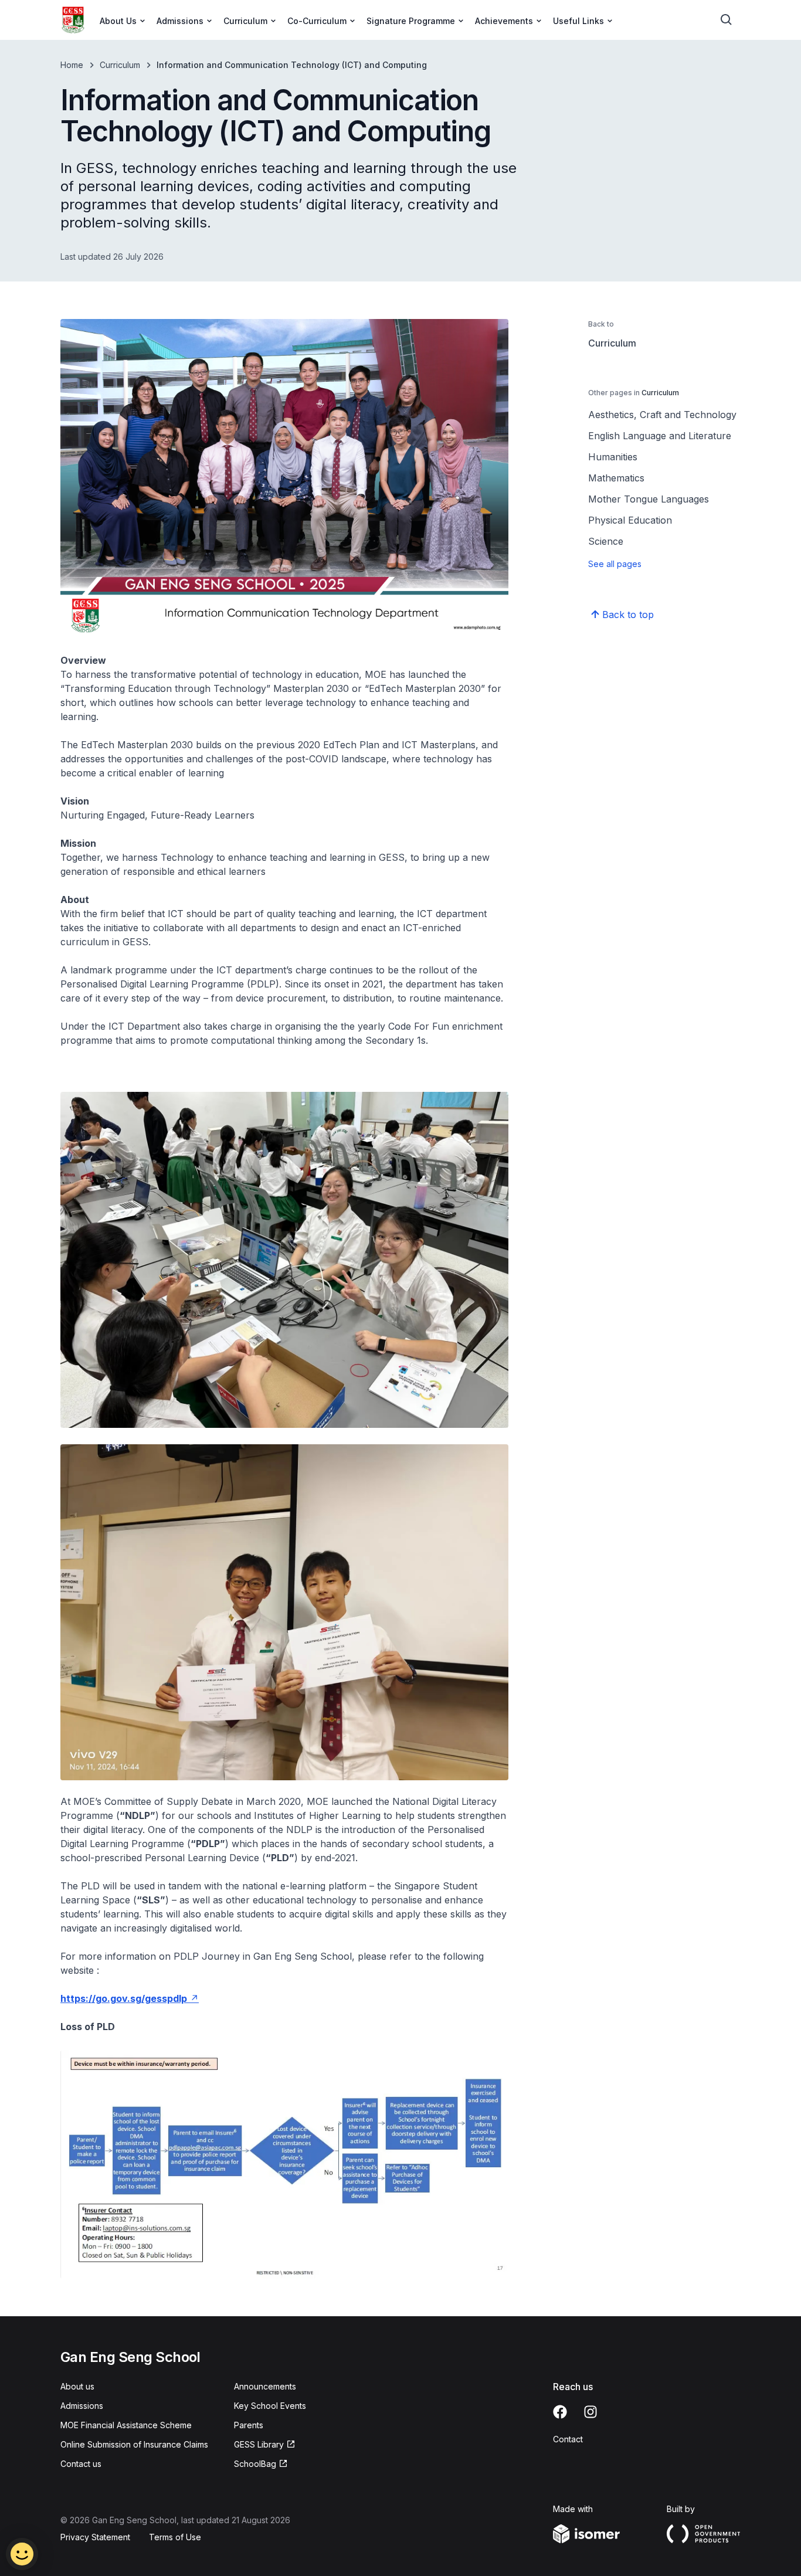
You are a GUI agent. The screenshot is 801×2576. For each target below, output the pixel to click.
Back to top (628, 615)
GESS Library (259, 2444)
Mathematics (616, 478)
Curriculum (120, 65)
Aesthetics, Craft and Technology (662, 415)
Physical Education (630, 520)
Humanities (613, 457)
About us (77, 2386)
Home (72, 65)
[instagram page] (590, 2412)
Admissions (82, 2406)
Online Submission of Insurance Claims (134, 2444)
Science (606, 541)
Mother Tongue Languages (649, 499)
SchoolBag (255, 2464)
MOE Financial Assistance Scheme (126, 2425)
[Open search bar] (727, 20)
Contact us (81, 2464)
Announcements (265, 2386)
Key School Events (270, 2406)
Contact (568, 2439)
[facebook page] (560, 2412)
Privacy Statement (95, 2537)
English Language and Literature (660, 436)
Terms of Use (175, 2537)
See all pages (615, 564)
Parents (249, 2425)
